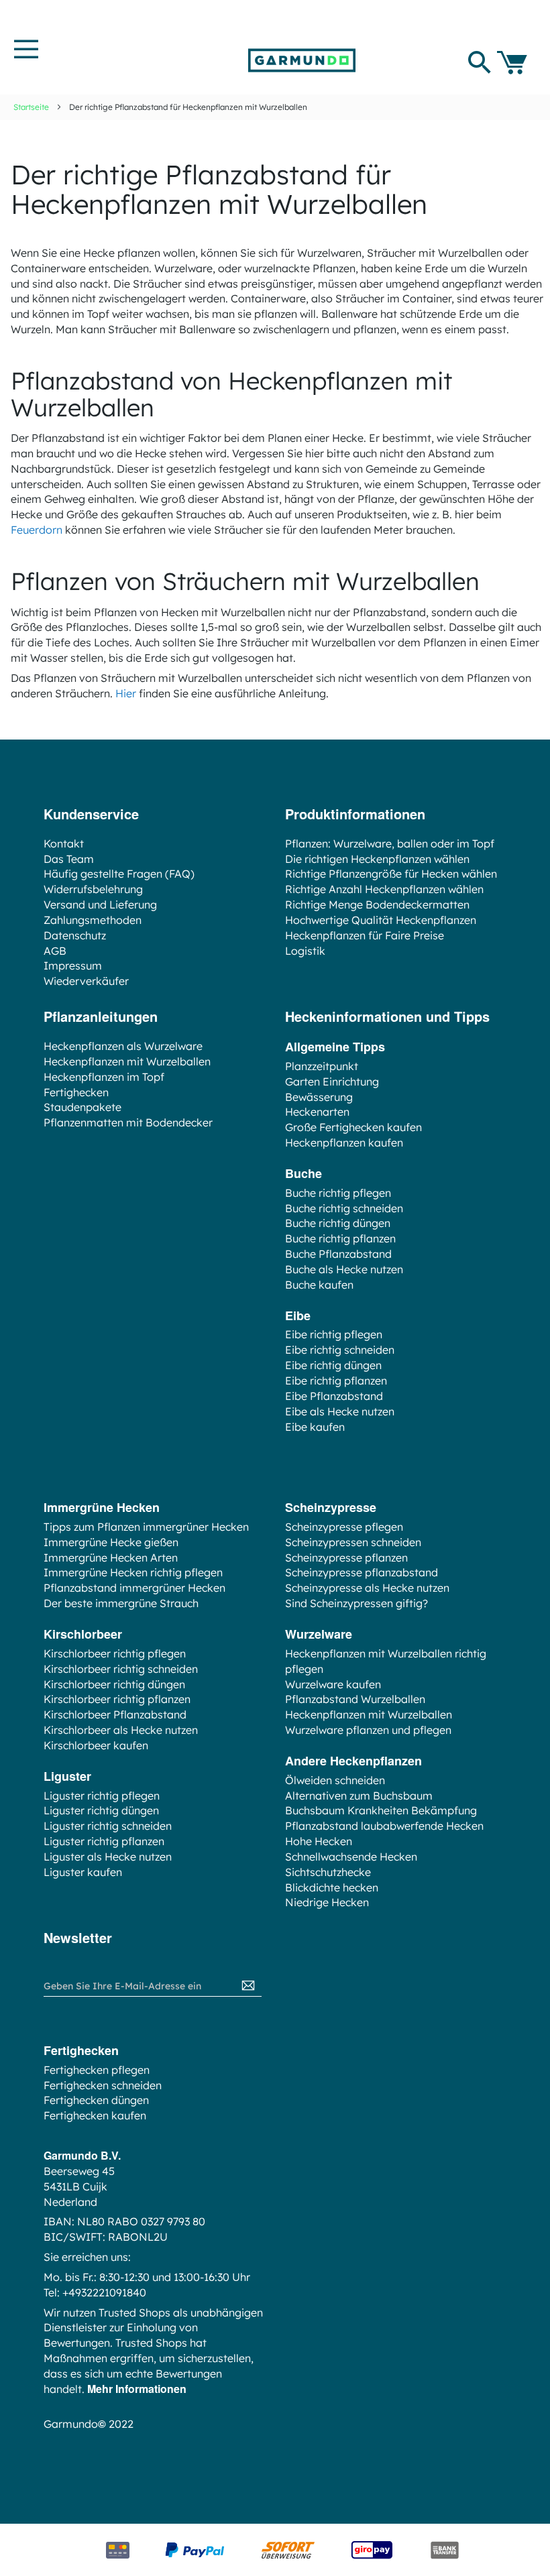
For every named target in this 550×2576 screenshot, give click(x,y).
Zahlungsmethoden (93, 920)
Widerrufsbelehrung (93, 889)
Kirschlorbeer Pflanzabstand (115, 1714)
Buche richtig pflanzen (340, 1238)
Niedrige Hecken (327, 1902)
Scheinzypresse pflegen (344, 1527)
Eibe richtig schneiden (340, 1350)
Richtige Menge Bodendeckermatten (377, 904)
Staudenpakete (82, 1107)
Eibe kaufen (315, 1427)
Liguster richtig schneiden (108, 1826)
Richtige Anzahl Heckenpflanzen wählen (384, 889)
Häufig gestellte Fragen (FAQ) (119, 874)
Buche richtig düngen (338, 1223)
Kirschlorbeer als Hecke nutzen (121, 1730)
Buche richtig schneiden (344, 1208)
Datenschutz (75, 935)
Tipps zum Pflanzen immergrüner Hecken (146, 1527)
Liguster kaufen (83, 1872)
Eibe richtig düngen (333, 1365)
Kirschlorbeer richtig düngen (114, 1684)
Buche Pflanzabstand (338, 1254)
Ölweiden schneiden (335, 1780)
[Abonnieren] (248, 1986)
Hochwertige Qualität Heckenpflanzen (381, 920)
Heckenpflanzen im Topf (104, 1077)
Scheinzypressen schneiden (353, 1542)
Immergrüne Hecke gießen (111, 1542)
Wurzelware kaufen (333, 1684)
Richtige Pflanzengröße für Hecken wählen (391, 874)
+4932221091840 (104, 2292)
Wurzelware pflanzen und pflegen (368, 1730)
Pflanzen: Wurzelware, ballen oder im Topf (390, 843)
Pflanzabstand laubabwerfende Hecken (384, 1826)
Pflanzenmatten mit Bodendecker (128, 1122)
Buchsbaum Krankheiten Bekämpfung (381, 1810)
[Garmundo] (302, 60)
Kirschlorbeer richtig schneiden (121, 1669)
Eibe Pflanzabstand (334, 1396)
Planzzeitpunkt (322, 1066)
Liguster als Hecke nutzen (108, 1857)
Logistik (305, 951)
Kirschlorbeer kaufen (96, 1745)
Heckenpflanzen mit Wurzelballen (127, 1061)
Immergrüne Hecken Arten (111, 1558)
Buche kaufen (319, 1285)
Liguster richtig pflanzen (104, 1841)
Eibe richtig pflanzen (336, 1381)
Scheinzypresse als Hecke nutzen (367, 1588)
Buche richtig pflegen (338, 1193)
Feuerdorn (37, 530)
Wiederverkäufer (86, 981)
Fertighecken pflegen (97, 2070)
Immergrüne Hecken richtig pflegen (133, 1572)
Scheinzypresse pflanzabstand (362, 1572)
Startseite (31, 107)
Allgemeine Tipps (335, 1047)
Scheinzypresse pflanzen (346, 1558)
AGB (55, 951)
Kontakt (64, 843)
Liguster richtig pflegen (102, 1796)
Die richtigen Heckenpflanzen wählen (377, 859)
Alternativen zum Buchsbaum (359, 1796)
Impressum (73, 965)
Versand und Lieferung (100, 904)
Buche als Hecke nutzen (344, 1269)
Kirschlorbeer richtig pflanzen (117, 1699)
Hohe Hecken (319, 1841)
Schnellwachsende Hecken (351, 1857)
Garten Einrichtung (332, 1081)
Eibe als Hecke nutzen (340, 1411)
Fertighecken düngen (96, 2100)
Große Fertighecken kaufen (353, 1127)
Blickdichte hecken (332, 1887)
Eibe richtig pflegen (334, 1334)
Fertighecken (76, 1092)
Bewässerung (319, 1097)
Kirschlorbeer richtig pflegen (115, 1653)
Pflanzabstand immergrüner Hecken (134, 1588)
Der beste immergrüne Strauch (121, 1603)
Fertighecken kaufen (95, 2115)
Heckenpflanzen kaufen (344, 1143)
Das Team (69, 859)
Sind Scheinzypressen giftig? (356, 1603)
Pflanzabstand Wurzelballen (355, 1699)
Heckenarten (317, 1112)
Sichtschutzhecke (328, 1872)
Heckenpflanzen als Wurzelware (123, 1046)
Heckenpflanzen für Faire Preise (365, 935)
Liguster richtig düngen (101, 1810)
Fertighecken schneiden (103, 2085)
